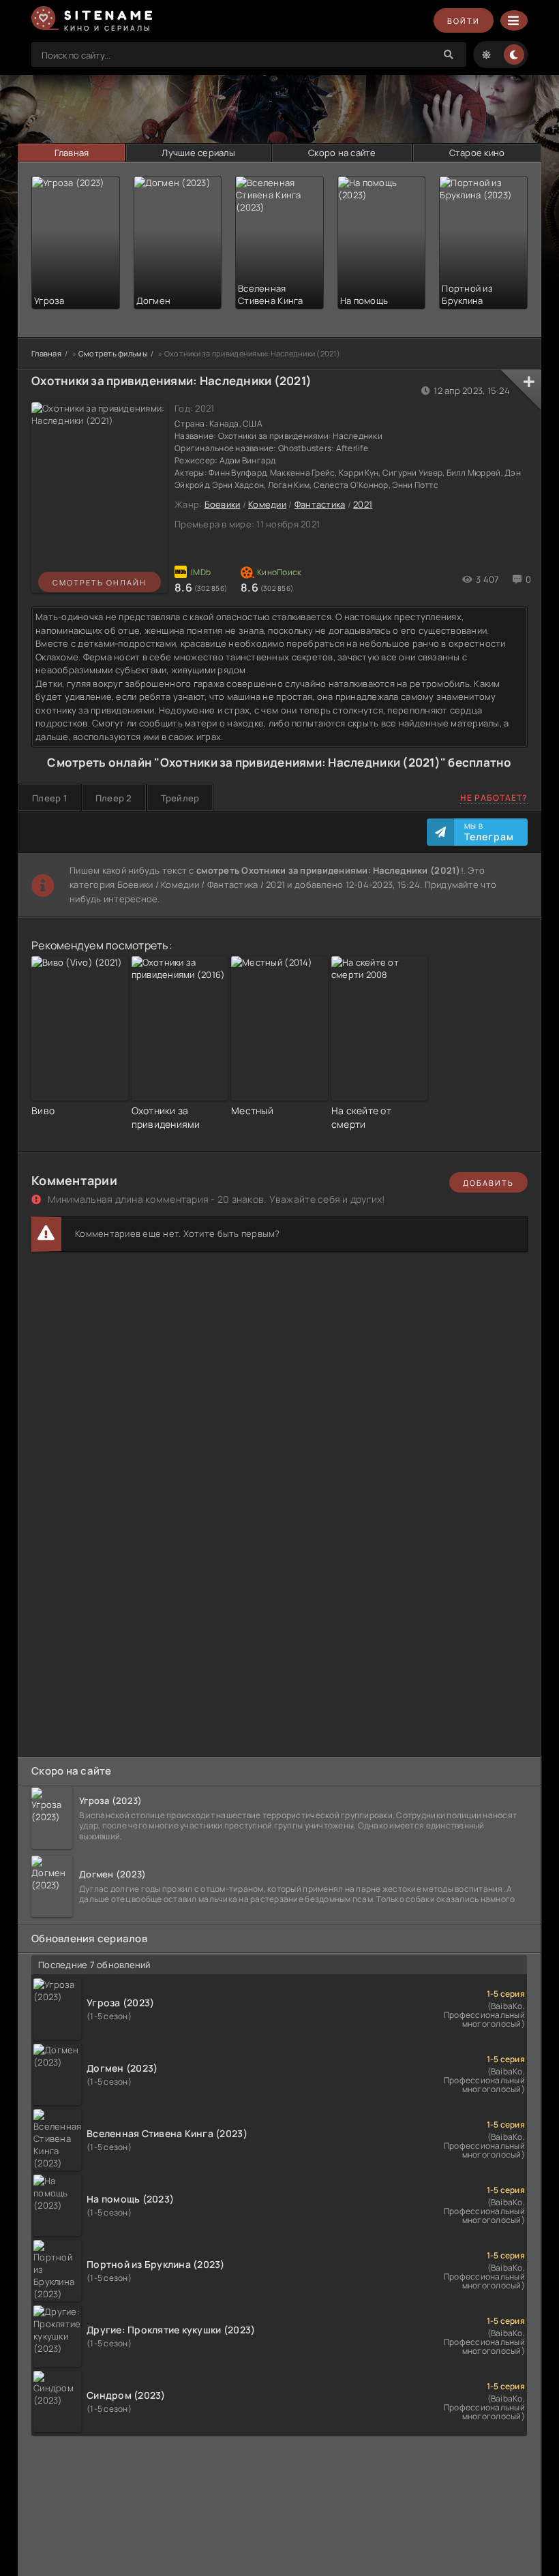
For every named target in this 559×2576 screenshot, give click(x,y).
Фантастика (320, 504)
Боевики (223, 504)
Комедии (267, 504)
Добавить (488, 1183)
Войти (464, 21)
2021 (363, 504)
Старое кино (477, 153)
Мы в (489, 832)
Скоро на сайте (342, 153)
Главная (72, 153)
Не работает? (494, 798)
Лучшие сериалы (198, 153)
